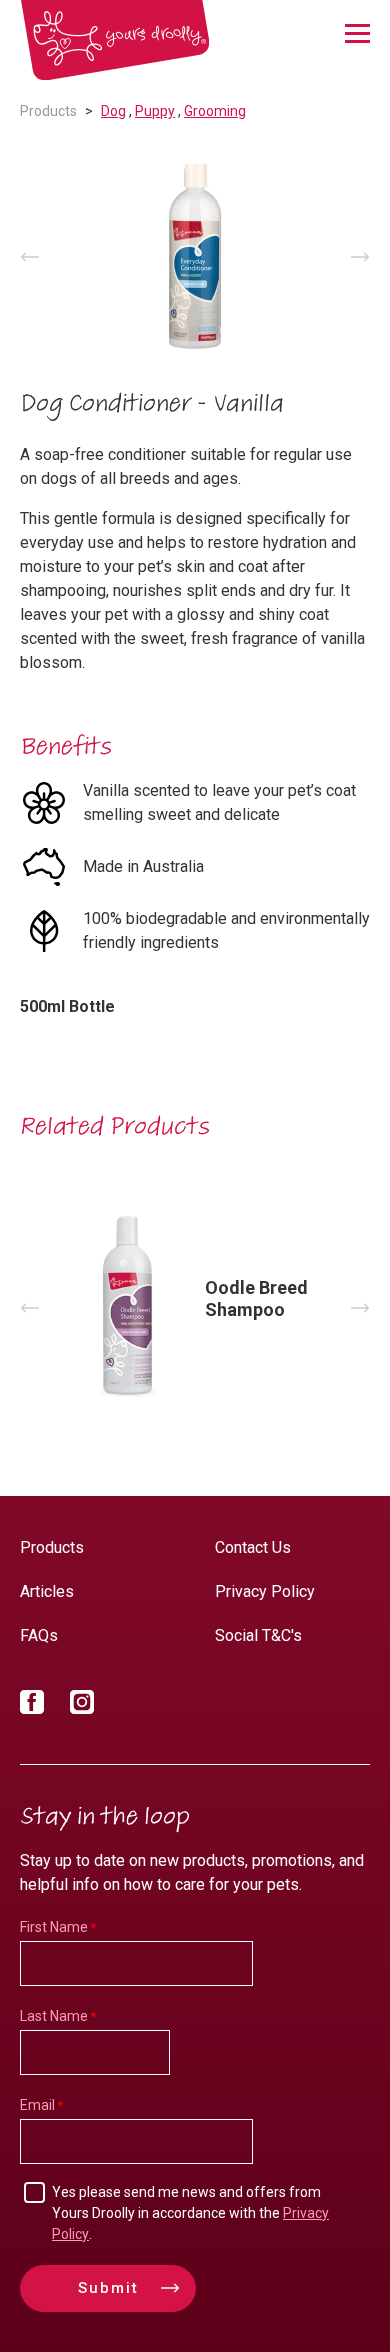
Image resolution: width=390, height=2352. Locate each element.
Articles (47, 1591)
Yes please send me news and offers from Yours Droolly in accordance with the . (190, 2213)
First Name (54, 1927)
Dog (113, 111)
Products (48, 111)
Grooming (215, 111)
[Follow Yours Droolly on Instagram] (82, 1706)
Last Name (54, 2016)
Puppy (155, 111)
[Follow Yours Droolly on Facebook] (32, 1706)
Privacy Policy (265, 1591)
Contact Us (253, 1547)
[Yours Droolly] (115, 40)
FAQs (39, 1635)
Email (37, 2105)
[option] (195, 257)
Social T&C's (258, 1635)
